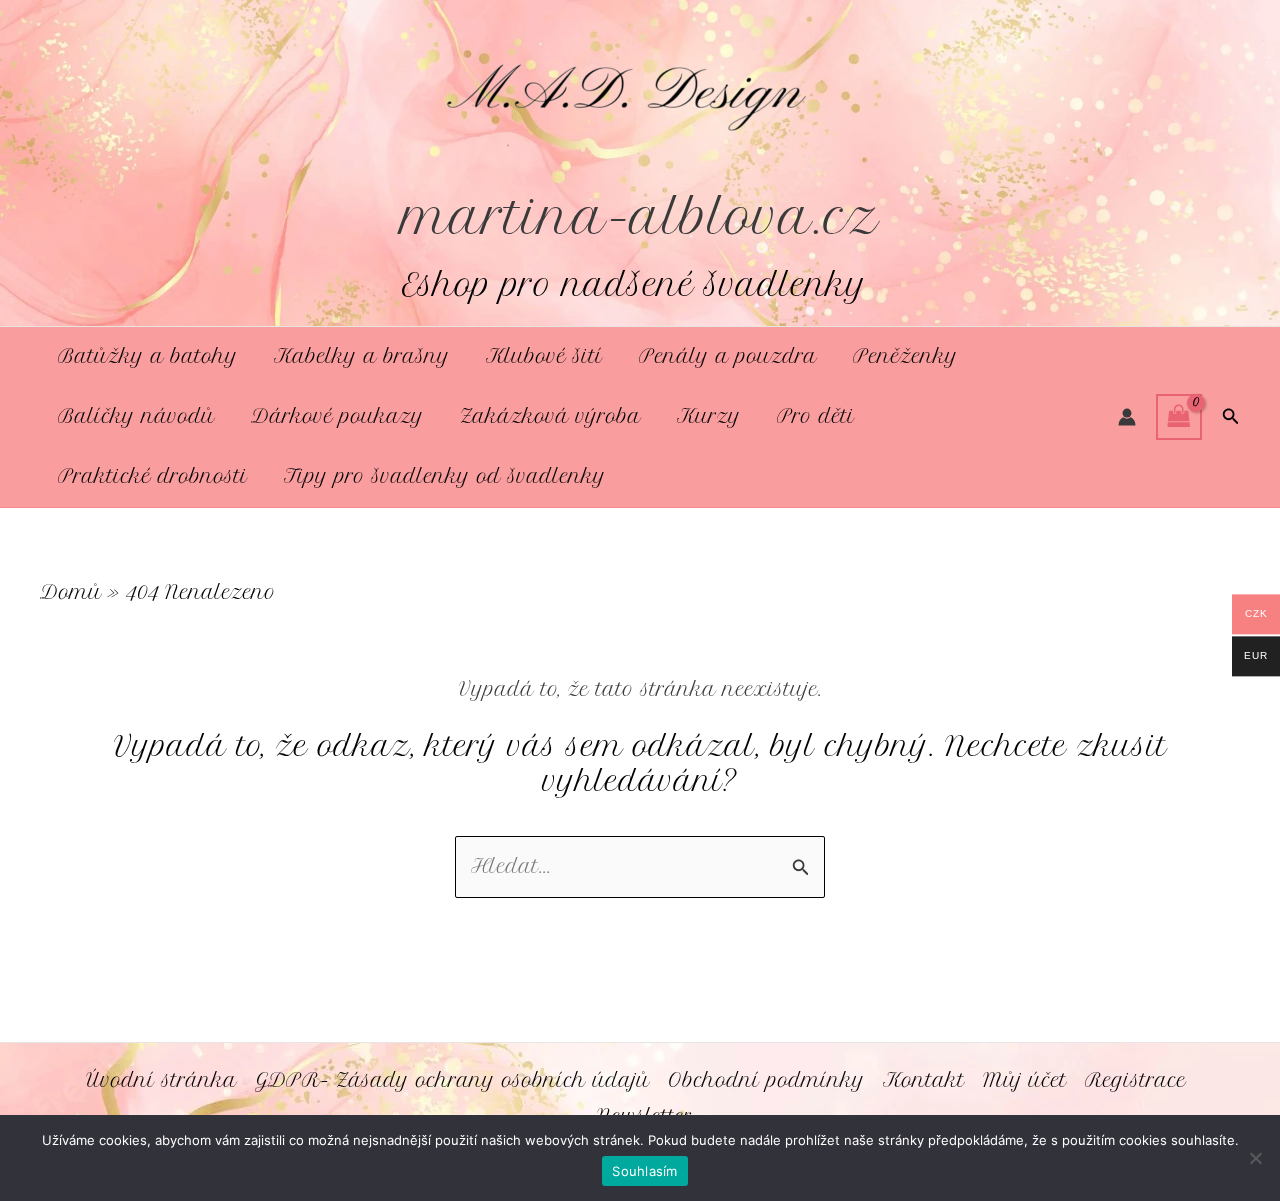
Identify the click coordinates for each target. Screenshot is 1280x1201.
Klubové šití (544, 356)
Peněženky (905, 356)
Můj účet (1025, 1080)
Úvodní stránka (161, 1080)
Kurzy (709, 416)
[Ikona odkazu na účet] (1127, 417)
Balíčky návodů (136, 416)
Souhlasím (644, 1171)
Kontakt (924, 1080)
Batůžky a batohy (148, 356)
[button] (1231, 417)
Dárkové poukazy (337, 416)
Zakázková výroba (550, 416)
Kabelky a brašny (362, 356)
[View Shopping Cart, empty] (1179, 416)
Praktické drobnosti (153, 476)
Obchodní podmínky (766, 1080)
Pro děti (816, 416)
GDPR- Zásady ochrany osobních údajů (452, 1080)
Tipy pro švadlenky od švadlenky (445, 476)
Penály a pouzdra (728, 356)
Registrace (1135, 1080)
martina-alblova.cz (640, 217)
